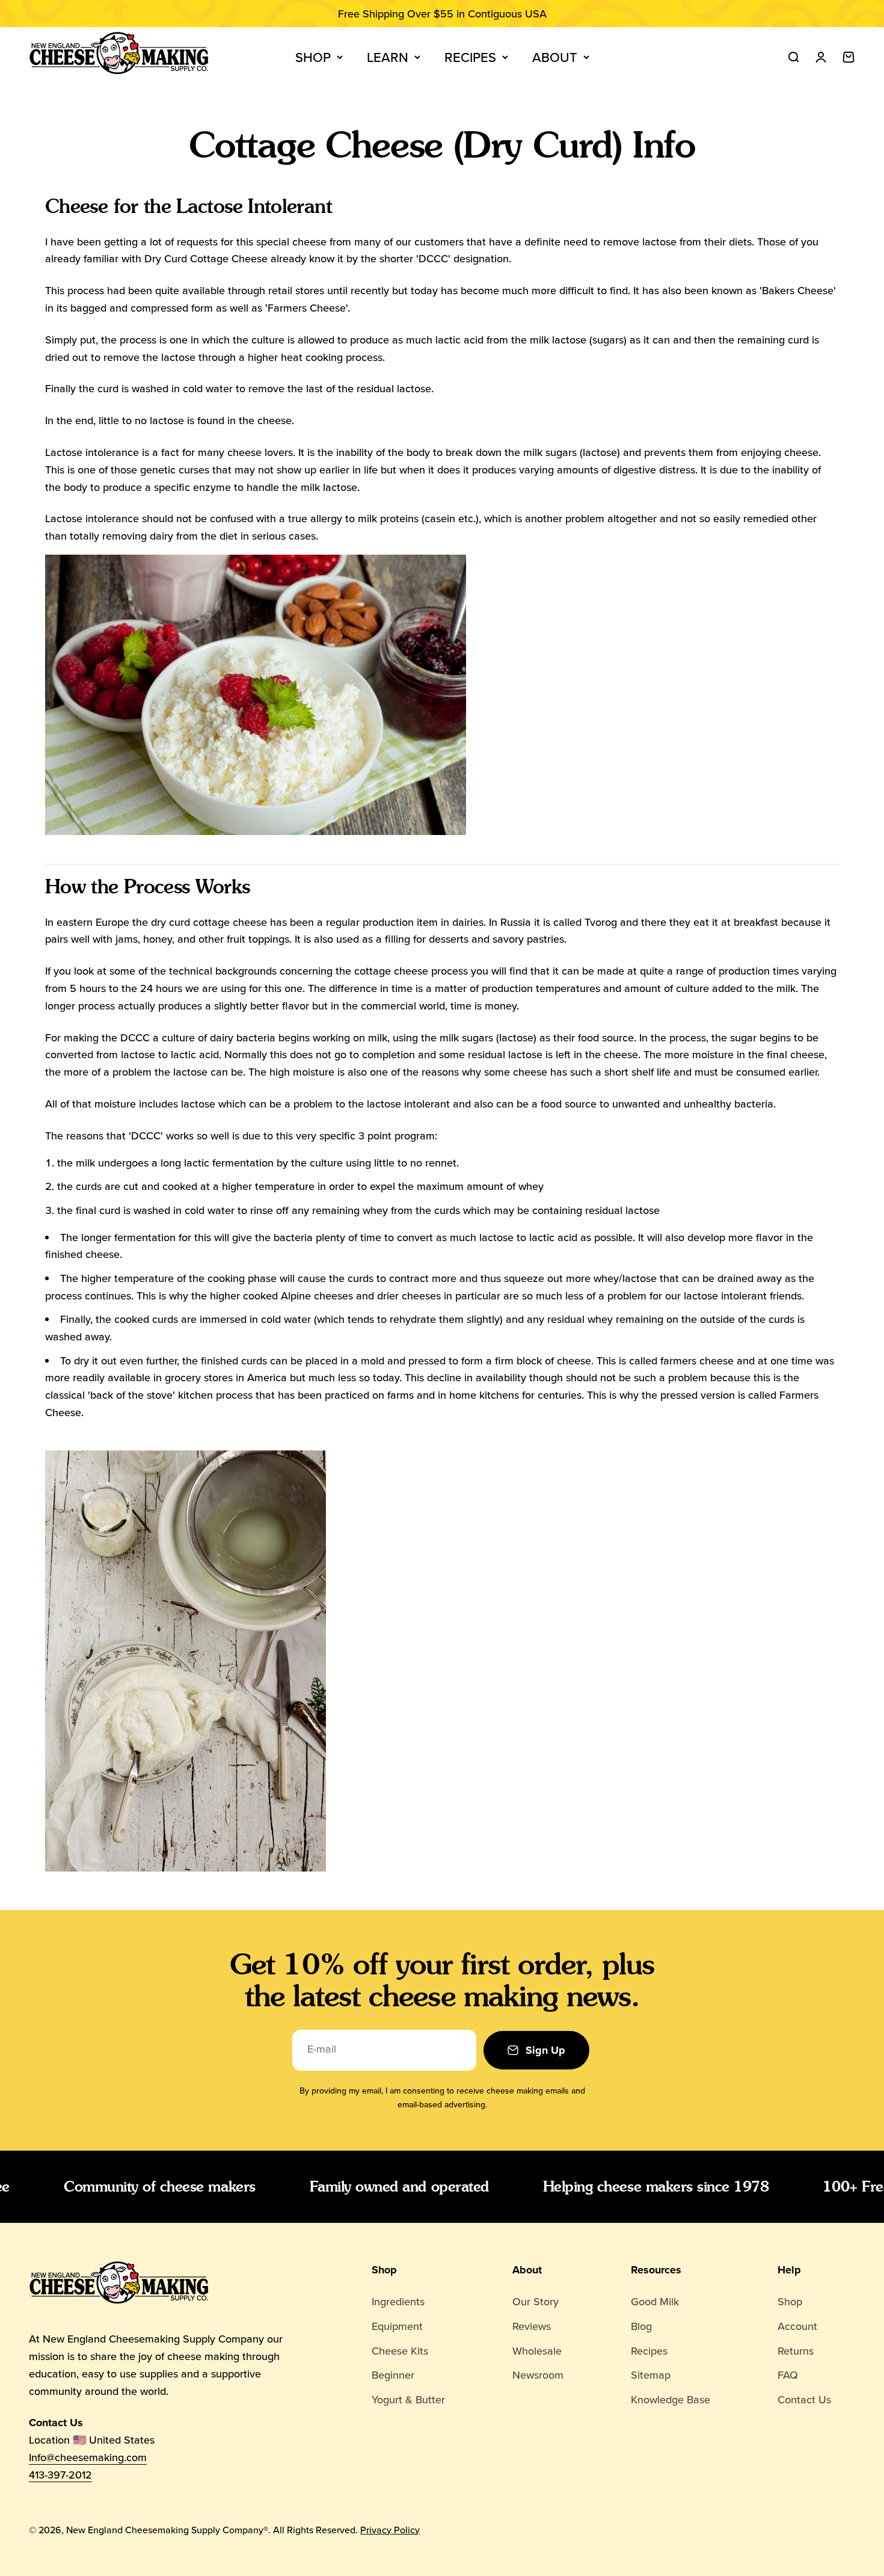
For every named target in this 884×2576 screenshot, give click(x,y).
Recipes (470, 57)
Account (797, 2326)
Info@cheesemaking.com (88, 2457)
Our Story (536, 2301)
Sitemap (651, 2375)
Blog (641, 2326)
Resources (656, 2270)
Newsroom (538, 2375)
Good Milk (655, 2301)
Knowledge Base (671, 2399)
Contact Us (804, 2399)
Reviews (532, 2326)
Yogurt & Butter (408, 2399)
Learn (388, 57)
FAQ (788, 2375)
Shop (313, 57)
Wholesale (537, 2351)
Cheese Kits (400, 2351)
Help (789, 2270)
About (555, 57)
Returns (796, 2351)
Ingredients (398, 2301)
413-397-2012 (60, 2475)
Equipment (397, 2326)
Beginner (393, 2375)
